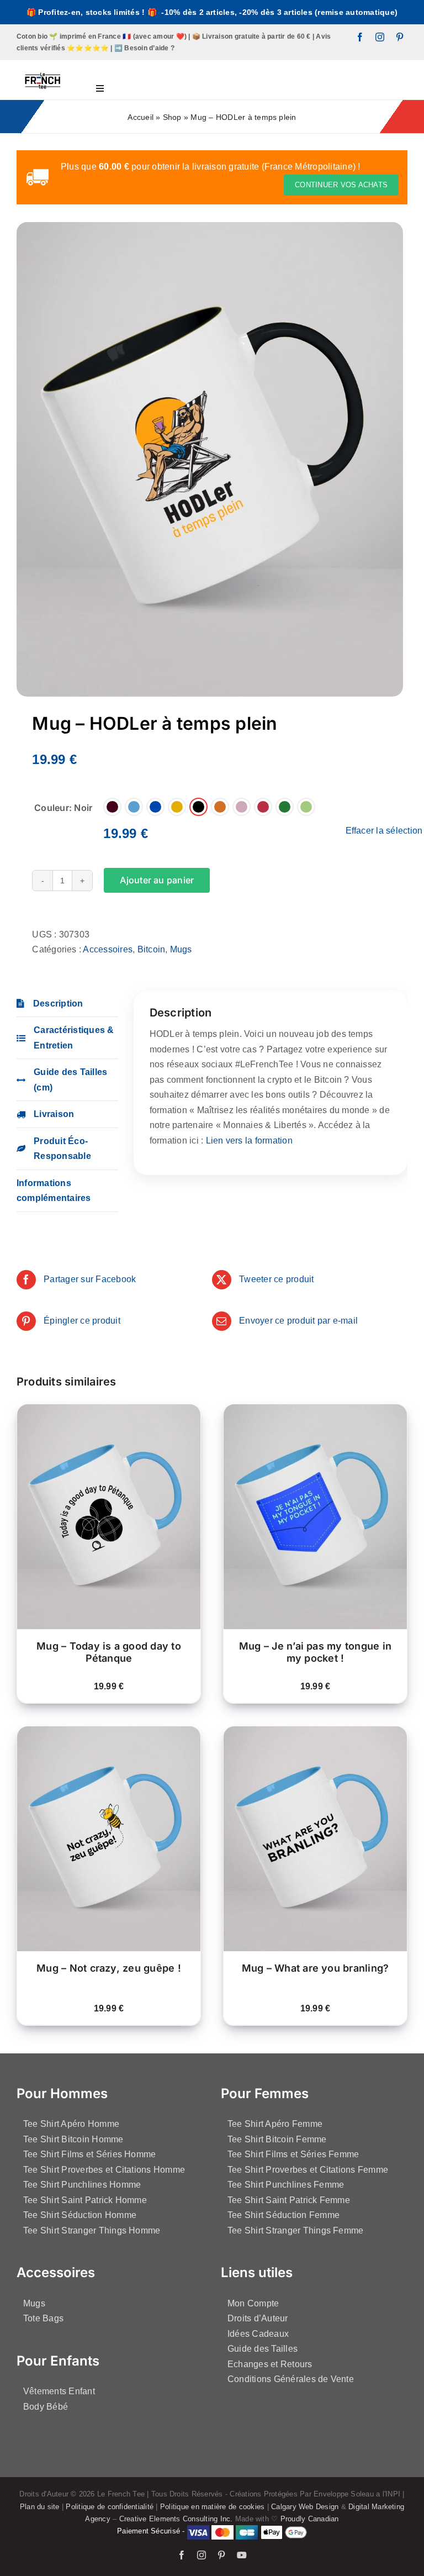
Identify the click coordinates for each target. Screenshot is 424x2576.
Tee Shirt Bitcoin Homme (73, 2139)
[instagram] (380, 37)
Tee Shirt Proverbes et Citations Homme (104, 2170)
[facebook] (360, 37)
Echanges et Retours (270, 2364)
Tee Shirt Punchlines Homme (82, 2185)
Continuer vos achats (341, 185)
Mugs (181, 949)
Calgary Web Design (305, 2507)
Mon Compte (253, 2303)
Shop (172, 117)
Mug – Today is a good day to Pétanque (109, 1652)
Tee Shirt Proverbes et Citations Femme (308, 2170)
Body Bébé (46, 2407)
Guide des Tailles (263, 2349)
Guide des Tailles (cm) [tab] (70, 1080)
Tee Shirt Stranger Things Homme (92, 2230)
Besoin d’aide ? (149, 48)
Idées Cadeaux (258, 2334)
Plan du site (40, 2507)
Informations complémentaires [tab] (54, 1191)
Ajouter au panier (157, 880)
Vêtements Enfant (59, 2391)
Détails (47, 1524)
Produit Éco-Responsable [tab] (62, 1149)
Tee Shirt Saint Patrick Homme (85, 2200)
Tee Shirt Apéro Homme (71, 2124)
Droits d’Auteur (258, 2318)
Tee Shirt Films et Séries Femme (293, 2154)
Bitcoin (152, 949)
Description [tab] (58, 1003)
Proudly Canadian (310, 2519)
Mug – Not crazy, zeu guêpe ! (109, 1968)
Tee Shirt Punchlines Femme (286, 2185)
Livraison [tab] (54, 1114)
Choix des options (101, 1514)
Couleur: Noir (63, 808)
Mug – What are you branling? (316, 1968)
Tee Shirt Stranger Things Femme (295, 2230)
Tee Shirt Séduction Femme (283, 2215)
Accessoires (108, 949)
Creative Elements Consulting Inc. (176, 2519)
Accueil (141, 117)
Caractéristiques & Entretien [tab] (74, 1038)
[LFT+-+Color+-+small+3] (43, 64)
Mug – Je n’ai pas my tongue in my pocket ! (315, 1652)
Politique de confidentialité (110, 2507)
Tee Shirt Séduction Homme (80, 2215)
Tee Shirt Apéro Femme (275, 2124)
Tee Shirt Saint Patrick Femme (289, 2200)
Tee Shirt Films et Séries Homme (89, 2154)
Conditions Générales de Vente (291, 2379)
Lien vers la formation (249, 1141)
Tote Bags (43, 2318)
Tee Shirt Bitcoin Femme (277, 2139)
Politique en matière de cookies (212, 2507)
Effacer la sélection (384, 831)
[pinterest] (400, 37)
